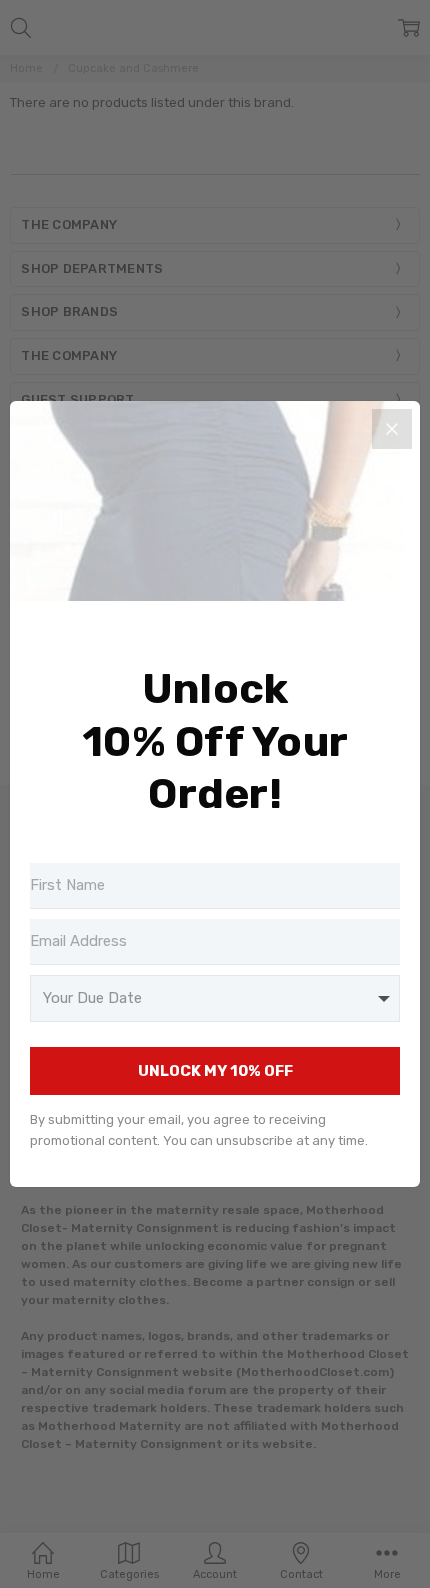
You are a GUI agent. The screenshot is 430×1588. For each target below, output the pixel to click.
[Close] (392, 429)
